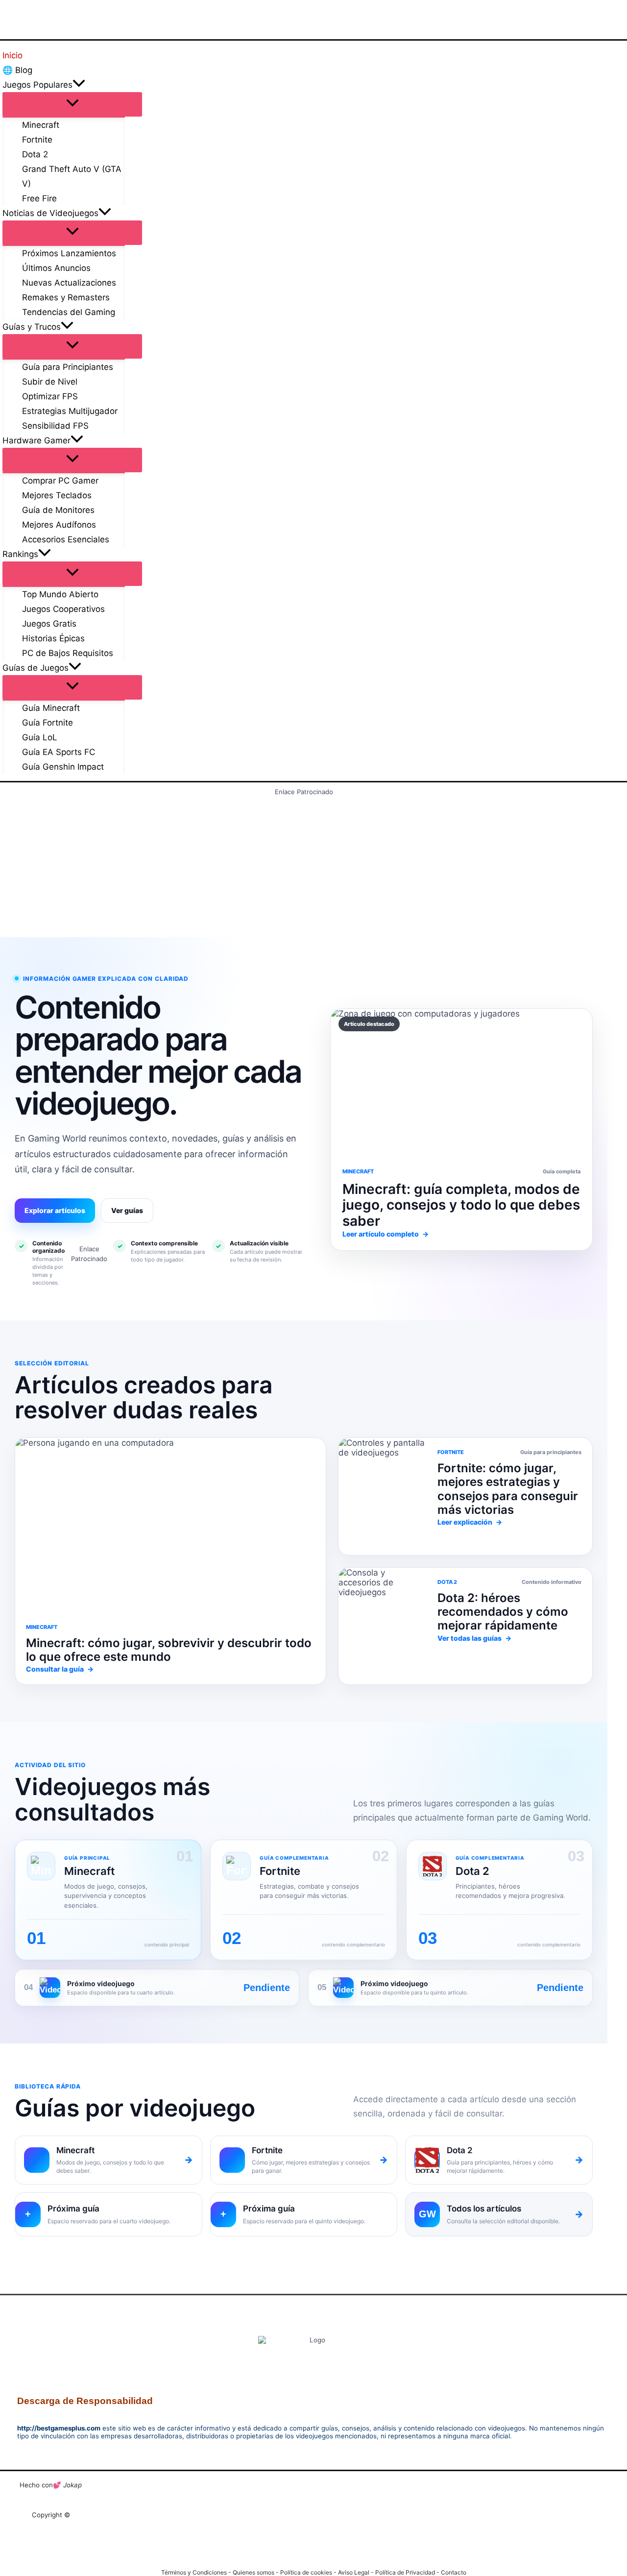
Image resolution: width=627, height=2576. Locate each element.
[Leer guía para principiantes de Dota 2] (383, 1496)
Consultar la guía (60, 1669)
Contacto (454, 2572)
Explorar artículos (55, 1210)
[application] (79, 85)
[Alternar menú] (72, 104)
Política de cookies (306, 2572)
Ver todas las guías (474, 1638)
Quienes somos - (256, 2572)
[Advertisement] (304, 865)
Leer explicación (470, 1522)
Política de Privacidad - (408, 2572)
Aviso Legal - (357, 2572)
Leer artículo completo (386, 1234)
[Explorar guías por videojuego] (383, 1626)
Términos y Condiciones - (197, 2572)
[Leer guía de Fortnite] (170, 1525)
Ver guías (127, 1210)
